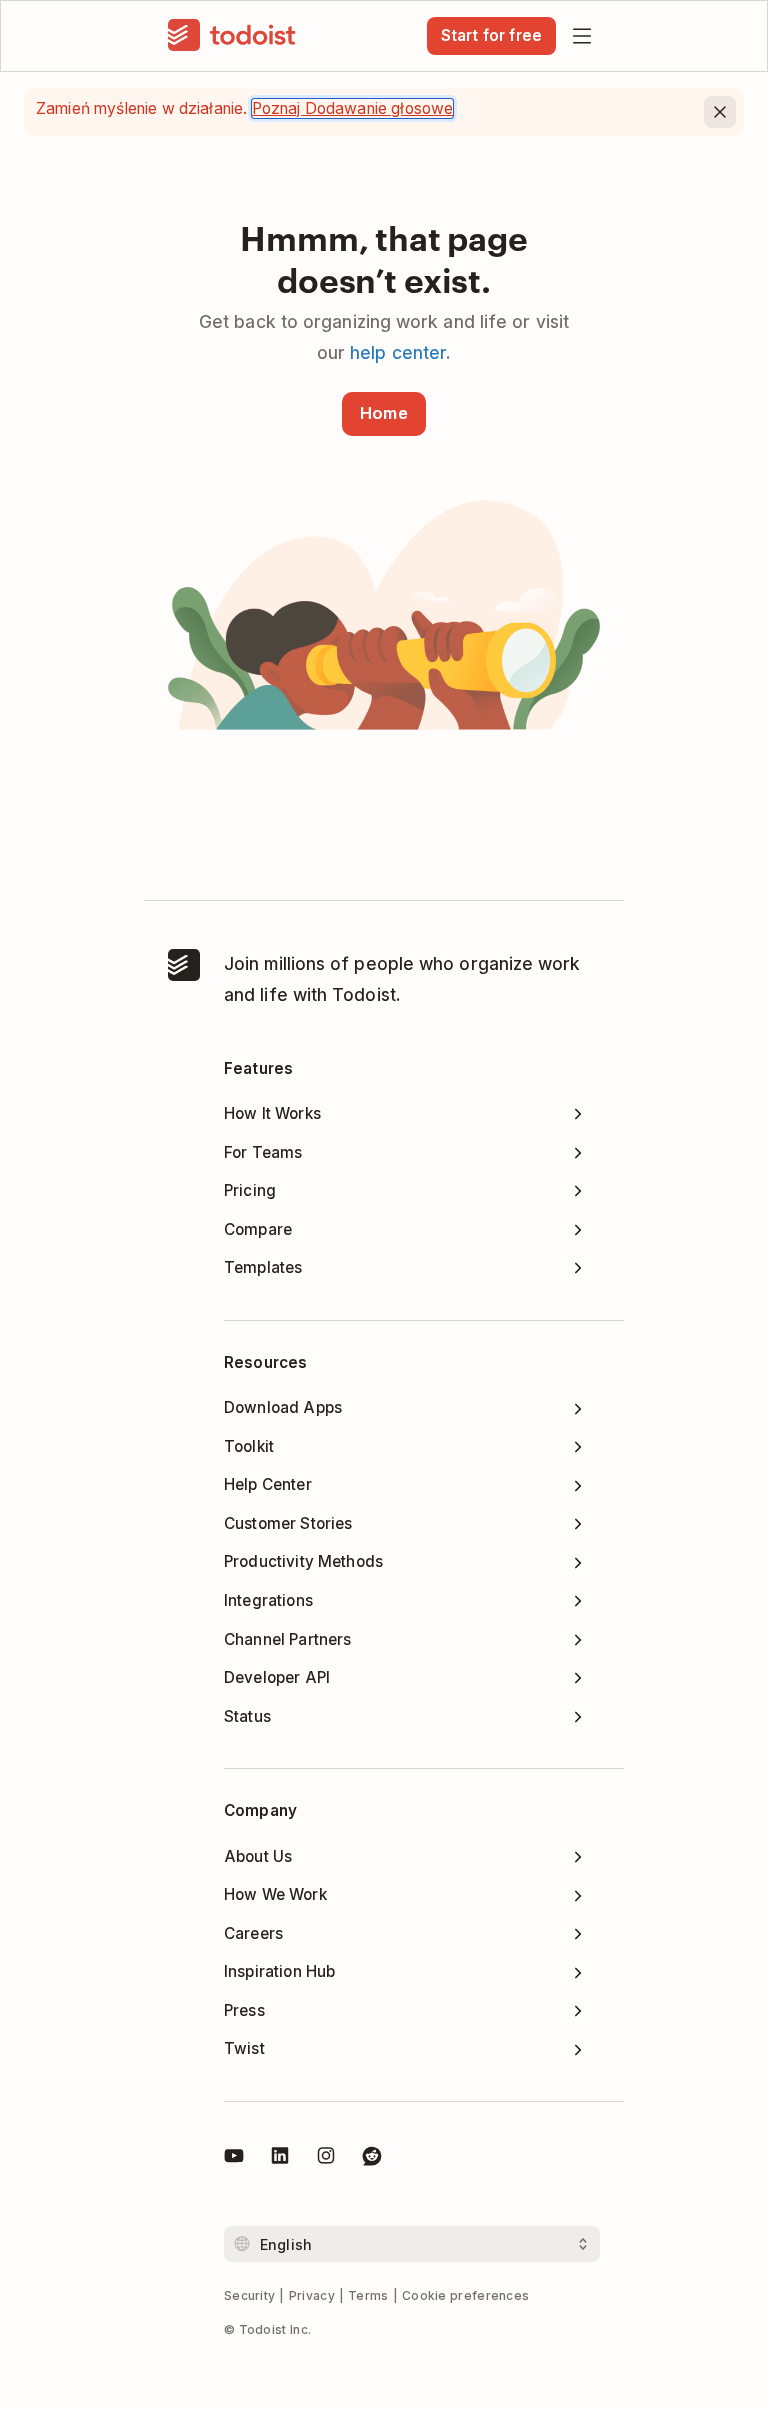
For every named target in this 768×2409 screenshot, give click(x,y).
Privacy (312, 2295)
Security (249, 2295)
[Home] (232, 36)
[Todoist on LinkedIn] (280, 2159)
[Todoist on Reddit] (372, 2159)
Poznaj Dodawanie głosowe (353, 108)
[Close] (720, 112)
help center (398, 352)
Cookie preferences (465, 2295)
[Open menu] (582, 36)
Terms (368, 2295)
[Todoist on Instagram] (326, 2159)
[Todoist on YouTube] (234, 2159)
